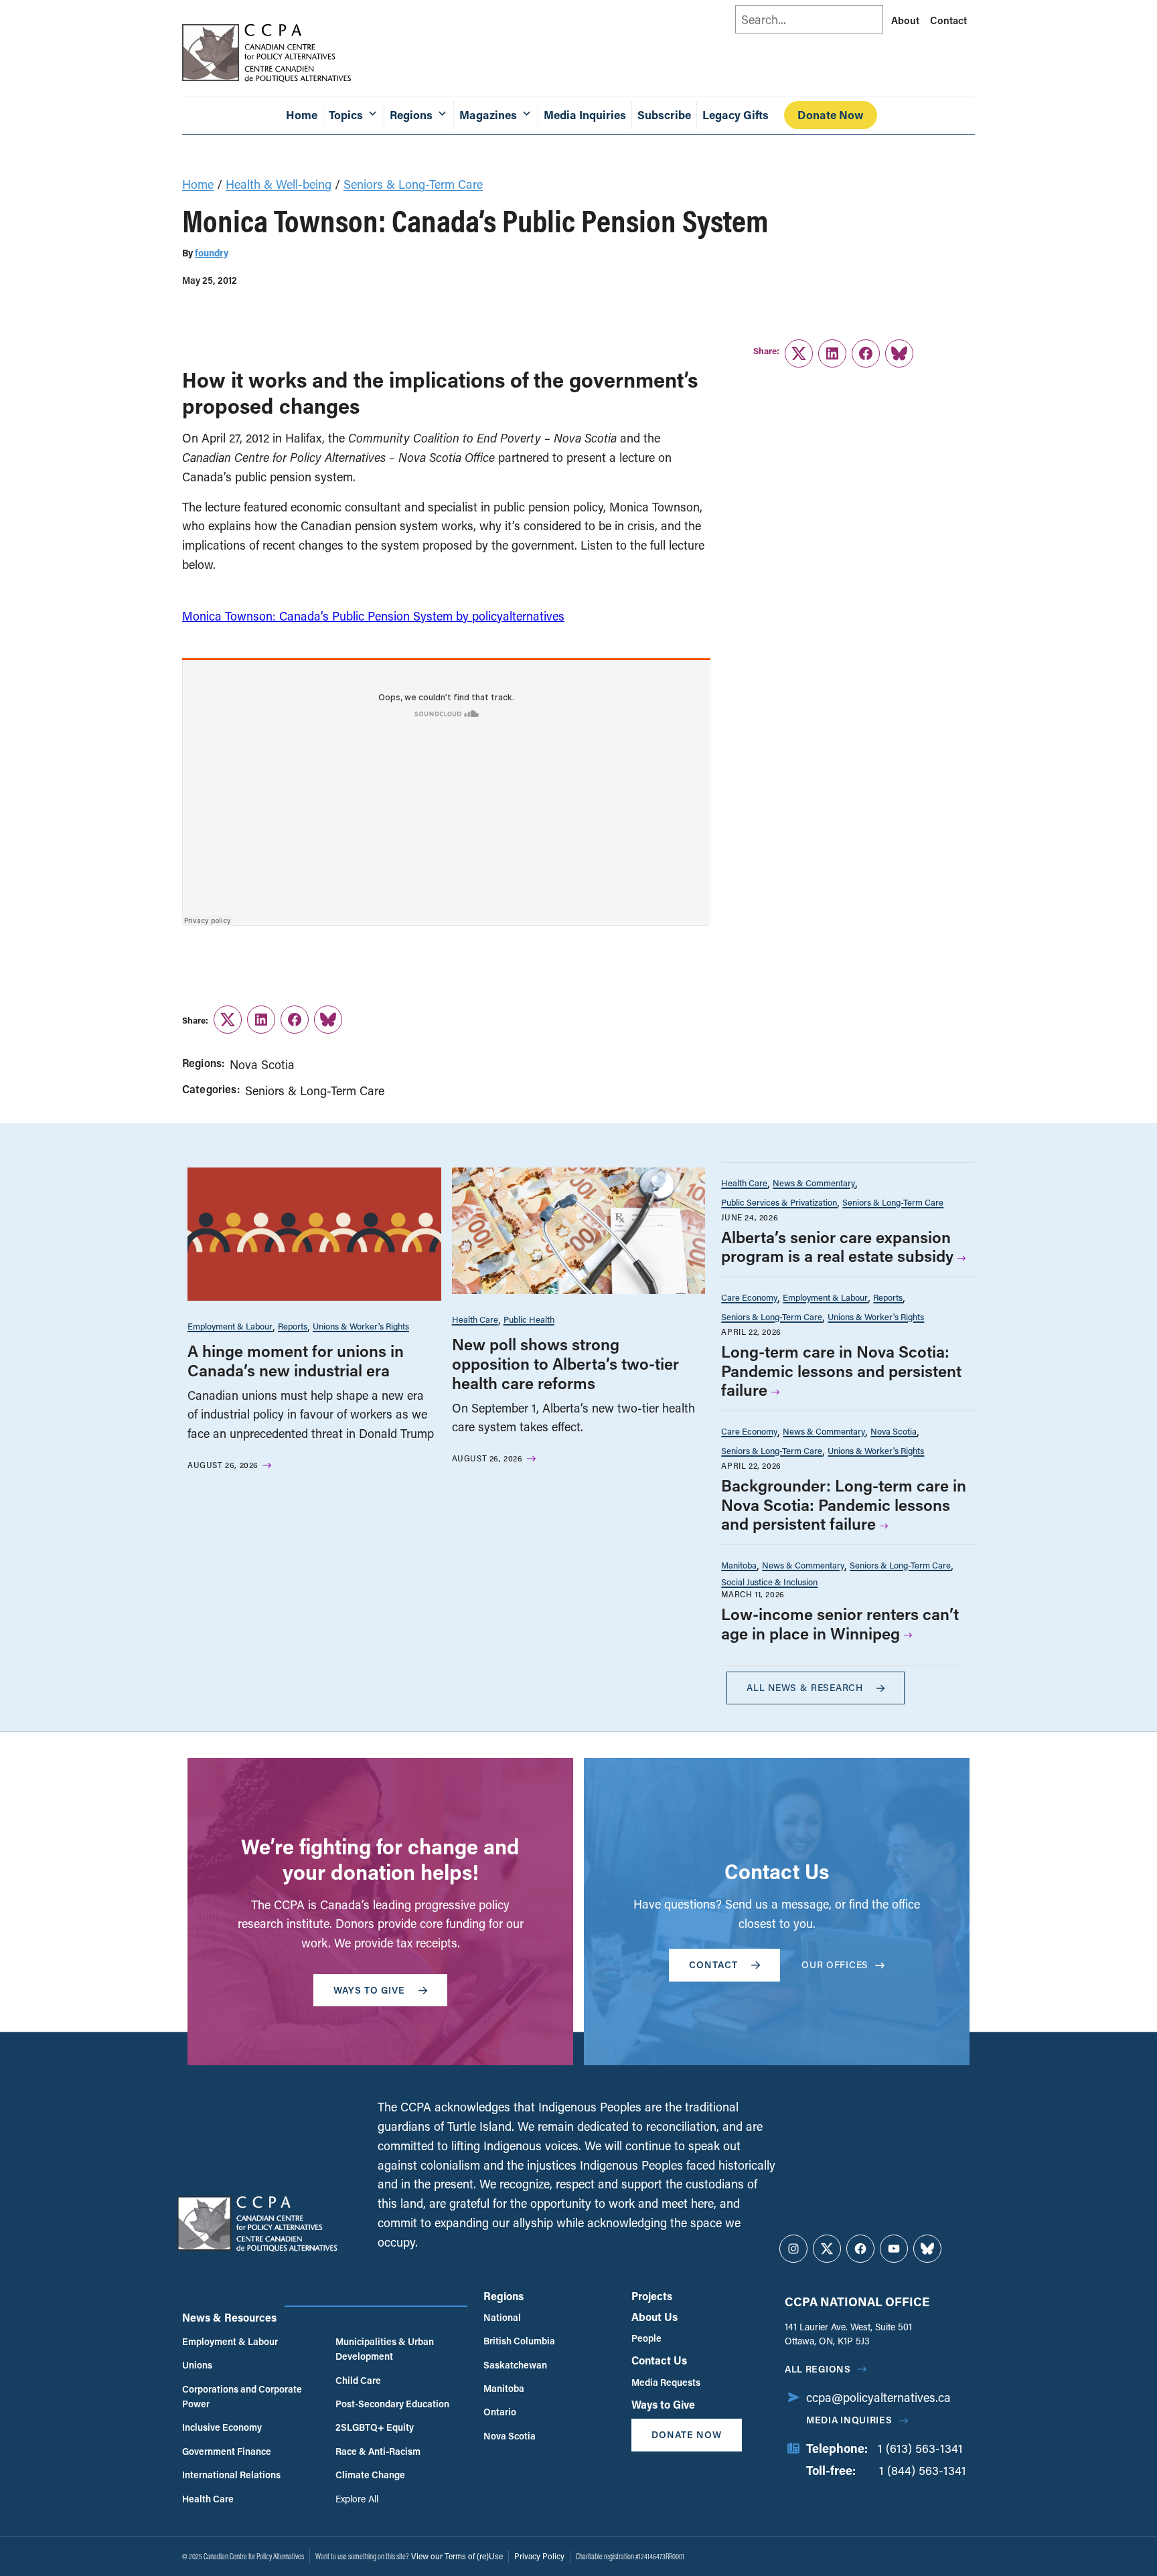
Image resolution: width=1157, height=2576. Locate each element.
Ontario (500, 2412)
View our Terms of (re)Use (457, 2556)
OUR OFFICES (835, 1964)
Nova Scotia (262, 1064)
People (646, 2338)
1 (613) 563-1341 (920, 2448)
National (502, 2317)
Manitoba (739, 1565)
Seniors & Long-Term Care (413, 184)
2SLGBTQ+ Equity (375, 2427)
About (905, 20)
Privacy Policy (539, 2556)
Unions (197, 2365)
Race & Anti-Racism (378, 2451)
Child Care (358, 2380)
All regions (818, 2369)
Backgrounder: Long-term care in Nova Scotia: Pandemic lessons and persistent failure (844, 1505)
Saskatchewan (515, 2365)
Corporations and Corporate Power (242, 2396)
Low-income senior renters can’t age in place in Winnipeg (840, 1623)
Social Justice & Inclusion (769, 1582)
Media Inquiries (585, 115)
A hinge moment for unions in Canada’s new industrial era (296, 1360)
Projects (652, 2296)
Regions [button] (411, 115)
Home (302, 115)
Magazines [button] (488, 115)
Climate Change (370, 2475)
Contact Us (659, 2360)
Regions (504, 2296)
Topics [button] (346, 115)
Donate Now (831, 115)
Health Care (475, 1319)
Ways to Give (663, 2404)
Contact (948, 20)
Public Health (529, 1319)
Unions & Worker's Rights (361, 1326)
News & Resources (229, 2317)
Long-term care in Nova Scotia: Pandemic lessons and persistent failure (841, 1371)
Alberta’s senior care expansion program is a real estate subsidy (837, 1246)
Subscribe (664, 115)
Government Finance (227, 2451)
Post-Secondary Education (392, 2404)
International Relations (231, 2475)
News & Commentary (814, 1183)
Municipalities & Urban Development (385, 2349)
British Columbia (519, 2341)
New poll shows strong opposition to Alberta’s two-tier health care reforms (565, 1363)
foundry (212, 253)
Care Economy (749, 1297)
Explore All (357, 2499)
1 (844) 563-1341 (923, 2470)
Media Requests (666, 2382)
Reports (293, 1326)
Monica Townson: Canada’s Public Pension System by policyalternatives (373, 616)
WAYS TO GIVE (369, 1990)
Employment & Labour (230, 1326)
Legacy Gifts (736, 115)
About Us (654, 2317)
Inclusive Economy (222, 2427)
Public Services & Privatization (779, 1202)
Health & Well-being (279, 184)
